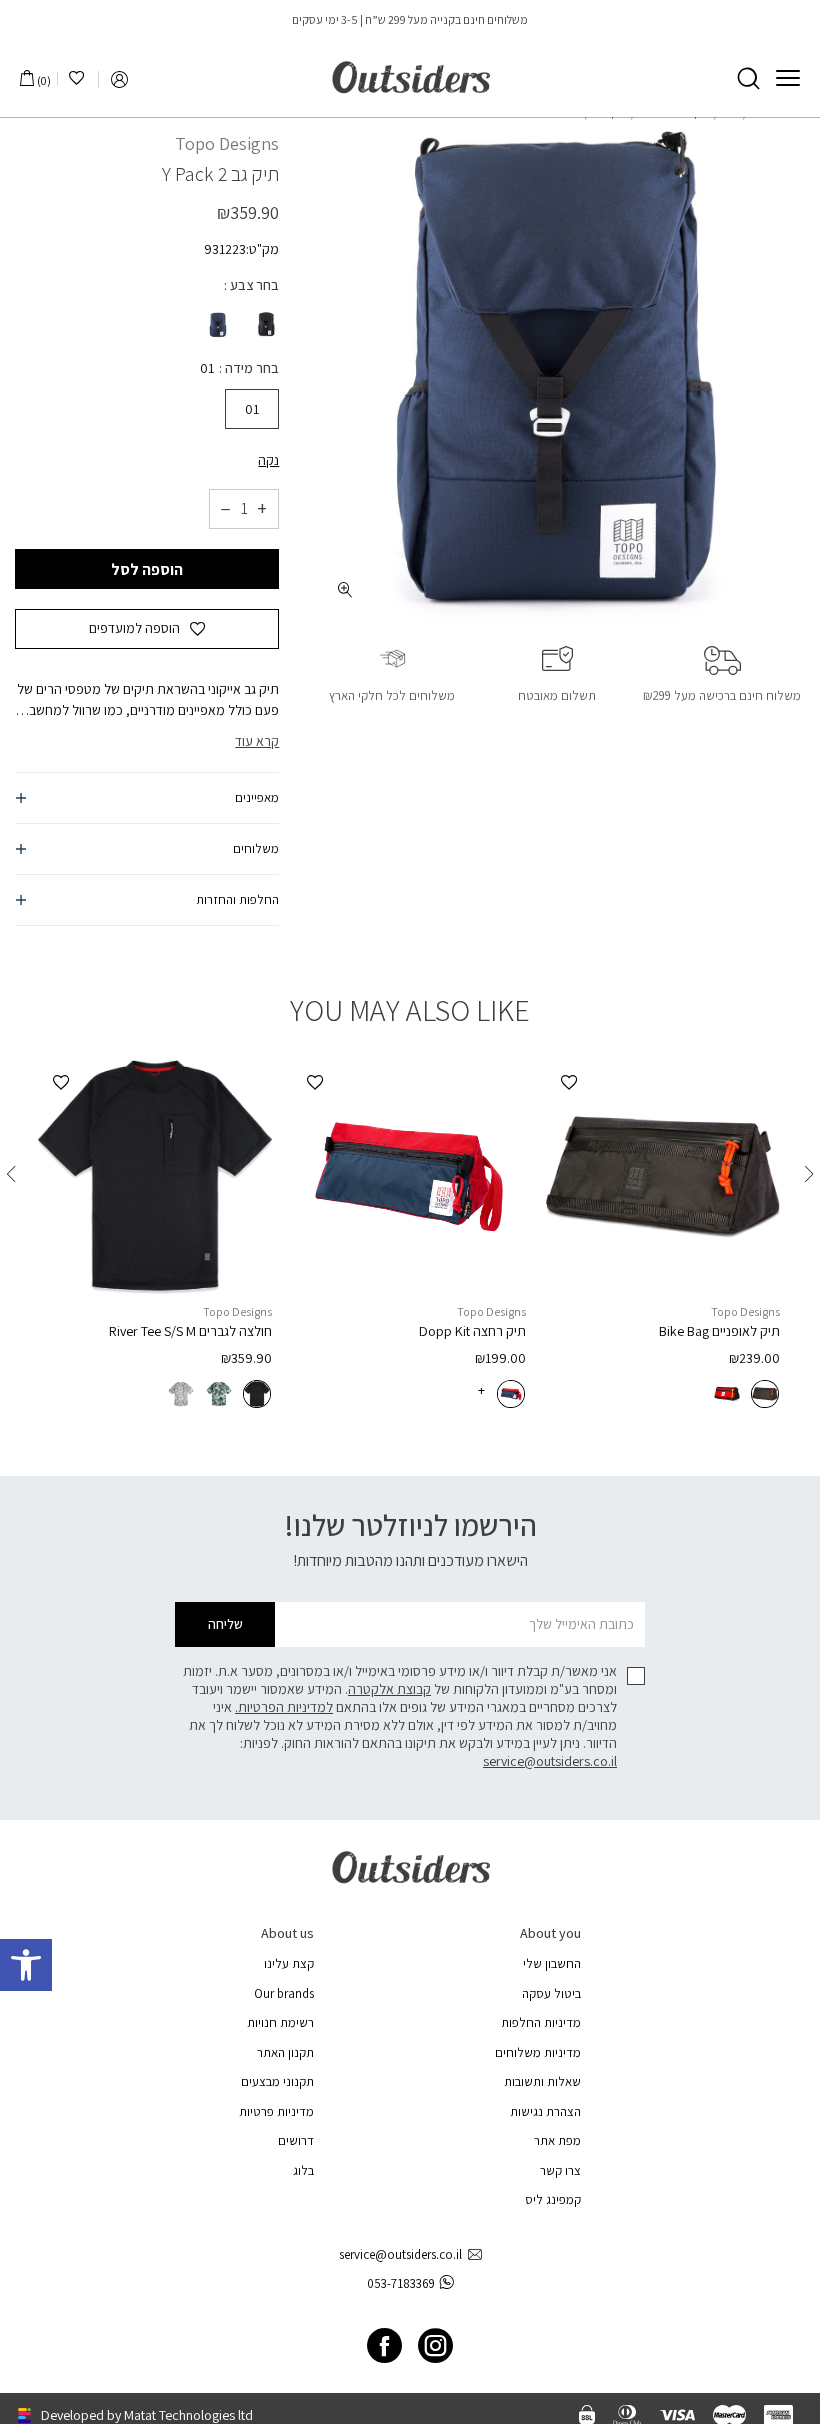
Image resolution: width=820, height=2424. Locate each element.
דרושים (296, 2140)
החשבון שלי (552, 1963)
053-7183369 (401, 2283)
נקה (268, 460)
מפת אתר (557, 2140)
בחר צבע (253, 285)
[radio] (264, 325)
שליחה (225, 1624)
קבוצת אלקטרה (389, 1689)
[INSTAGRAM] (435, 2345)
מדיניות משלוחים (538, 2052)
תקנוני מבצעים (277, 2081)
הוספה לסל (147, 569)
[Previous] (809, 1174)
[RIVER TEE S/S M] (155, 1177)
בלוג (303, 2170)
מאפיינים (257, 797)
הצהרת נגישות (545, 2111)
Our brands (284, 1993)
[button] (26, 1965)
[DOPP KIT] (409, 1177)
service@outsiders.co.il (550, 1761)
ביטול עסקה (551, 1993)
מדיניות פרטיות (276, 2111)
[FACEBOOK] (384, 2345)
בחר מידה (250, 368)
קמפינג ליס (553, 2199)
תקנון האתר (285, 2052)
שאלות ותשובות (542, 2081)
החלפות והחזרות (237, 899)
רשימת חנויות (280, 2022)
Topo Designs (227, 143)
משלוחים (256, 848)
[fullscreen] (345, 589)
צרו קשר (560, 2170)
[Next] (11, 1174)
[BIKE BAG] (663, 1177)
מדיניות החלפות (541, 2022)
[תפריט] (788, 78)
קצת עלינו (289, 1963)
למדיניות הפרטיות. (284, 1707)
